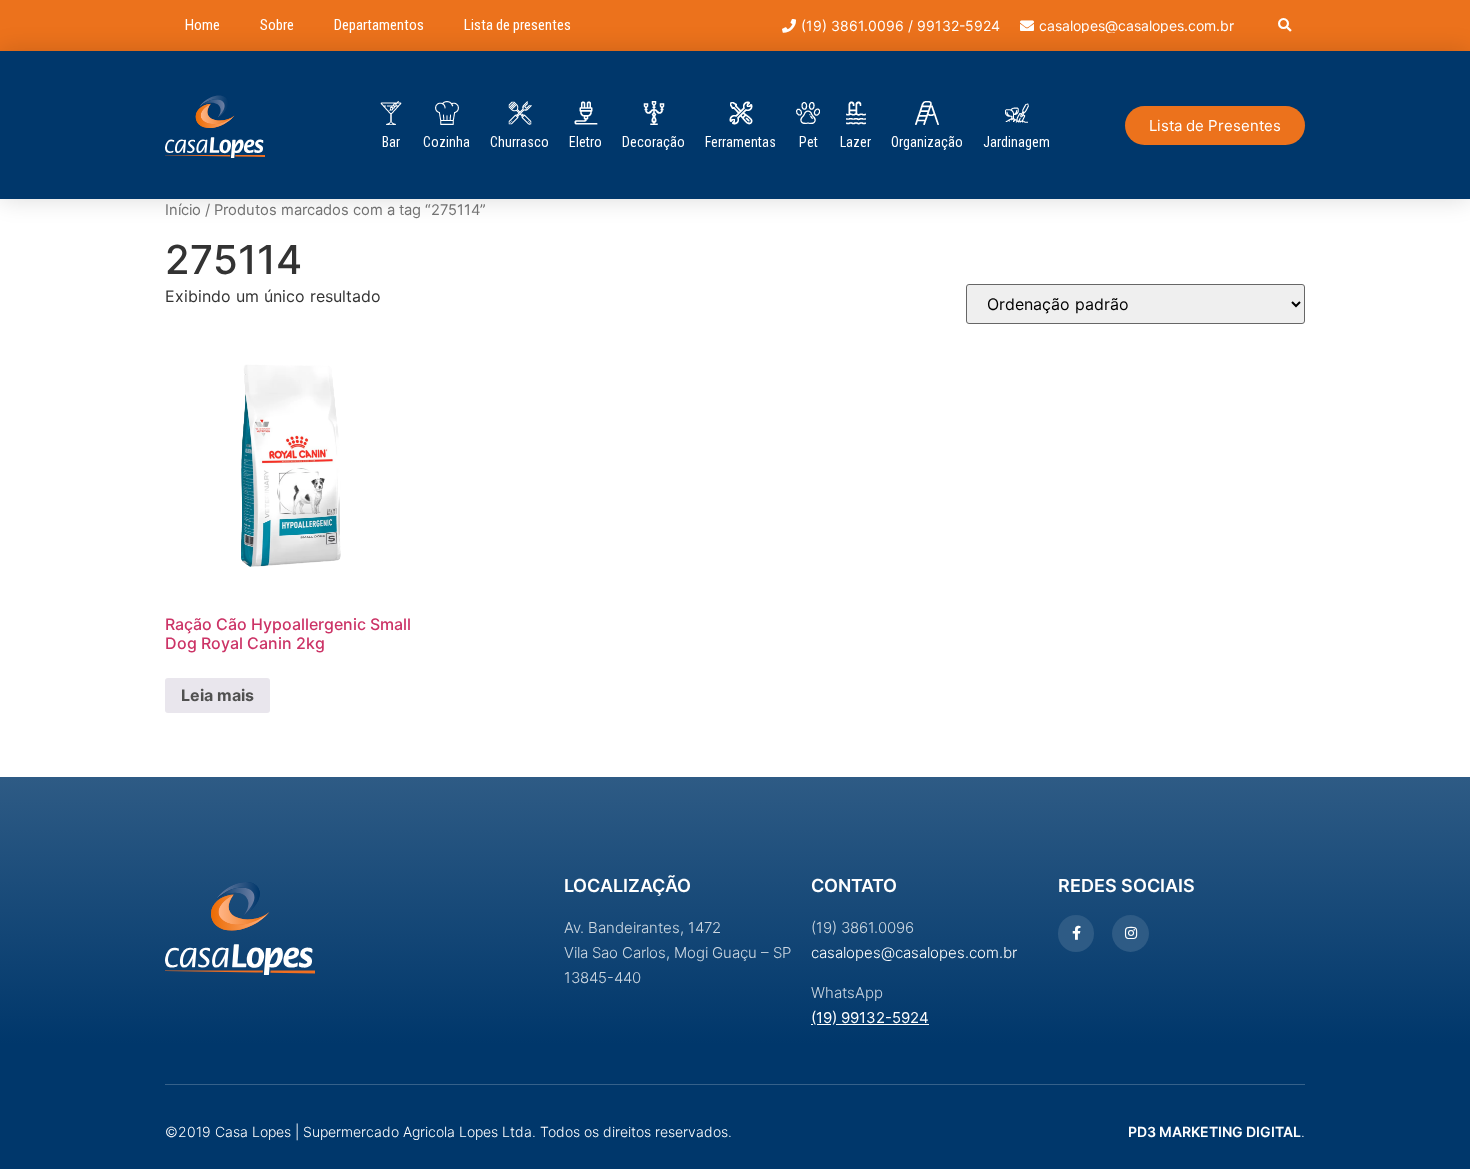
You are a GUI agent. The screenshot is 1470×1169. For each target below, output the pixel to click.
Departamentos (379, 25)
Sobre (277, 25)
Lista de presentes (517, 25)
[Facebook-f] (1076, 933)
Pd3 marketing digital (1214, 1131)
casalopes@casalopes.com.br (914, 952)
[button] (1284, 25)
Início (183, 210)
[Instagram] (1130, 933)
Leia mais (217, 695)
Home (202, 25)
